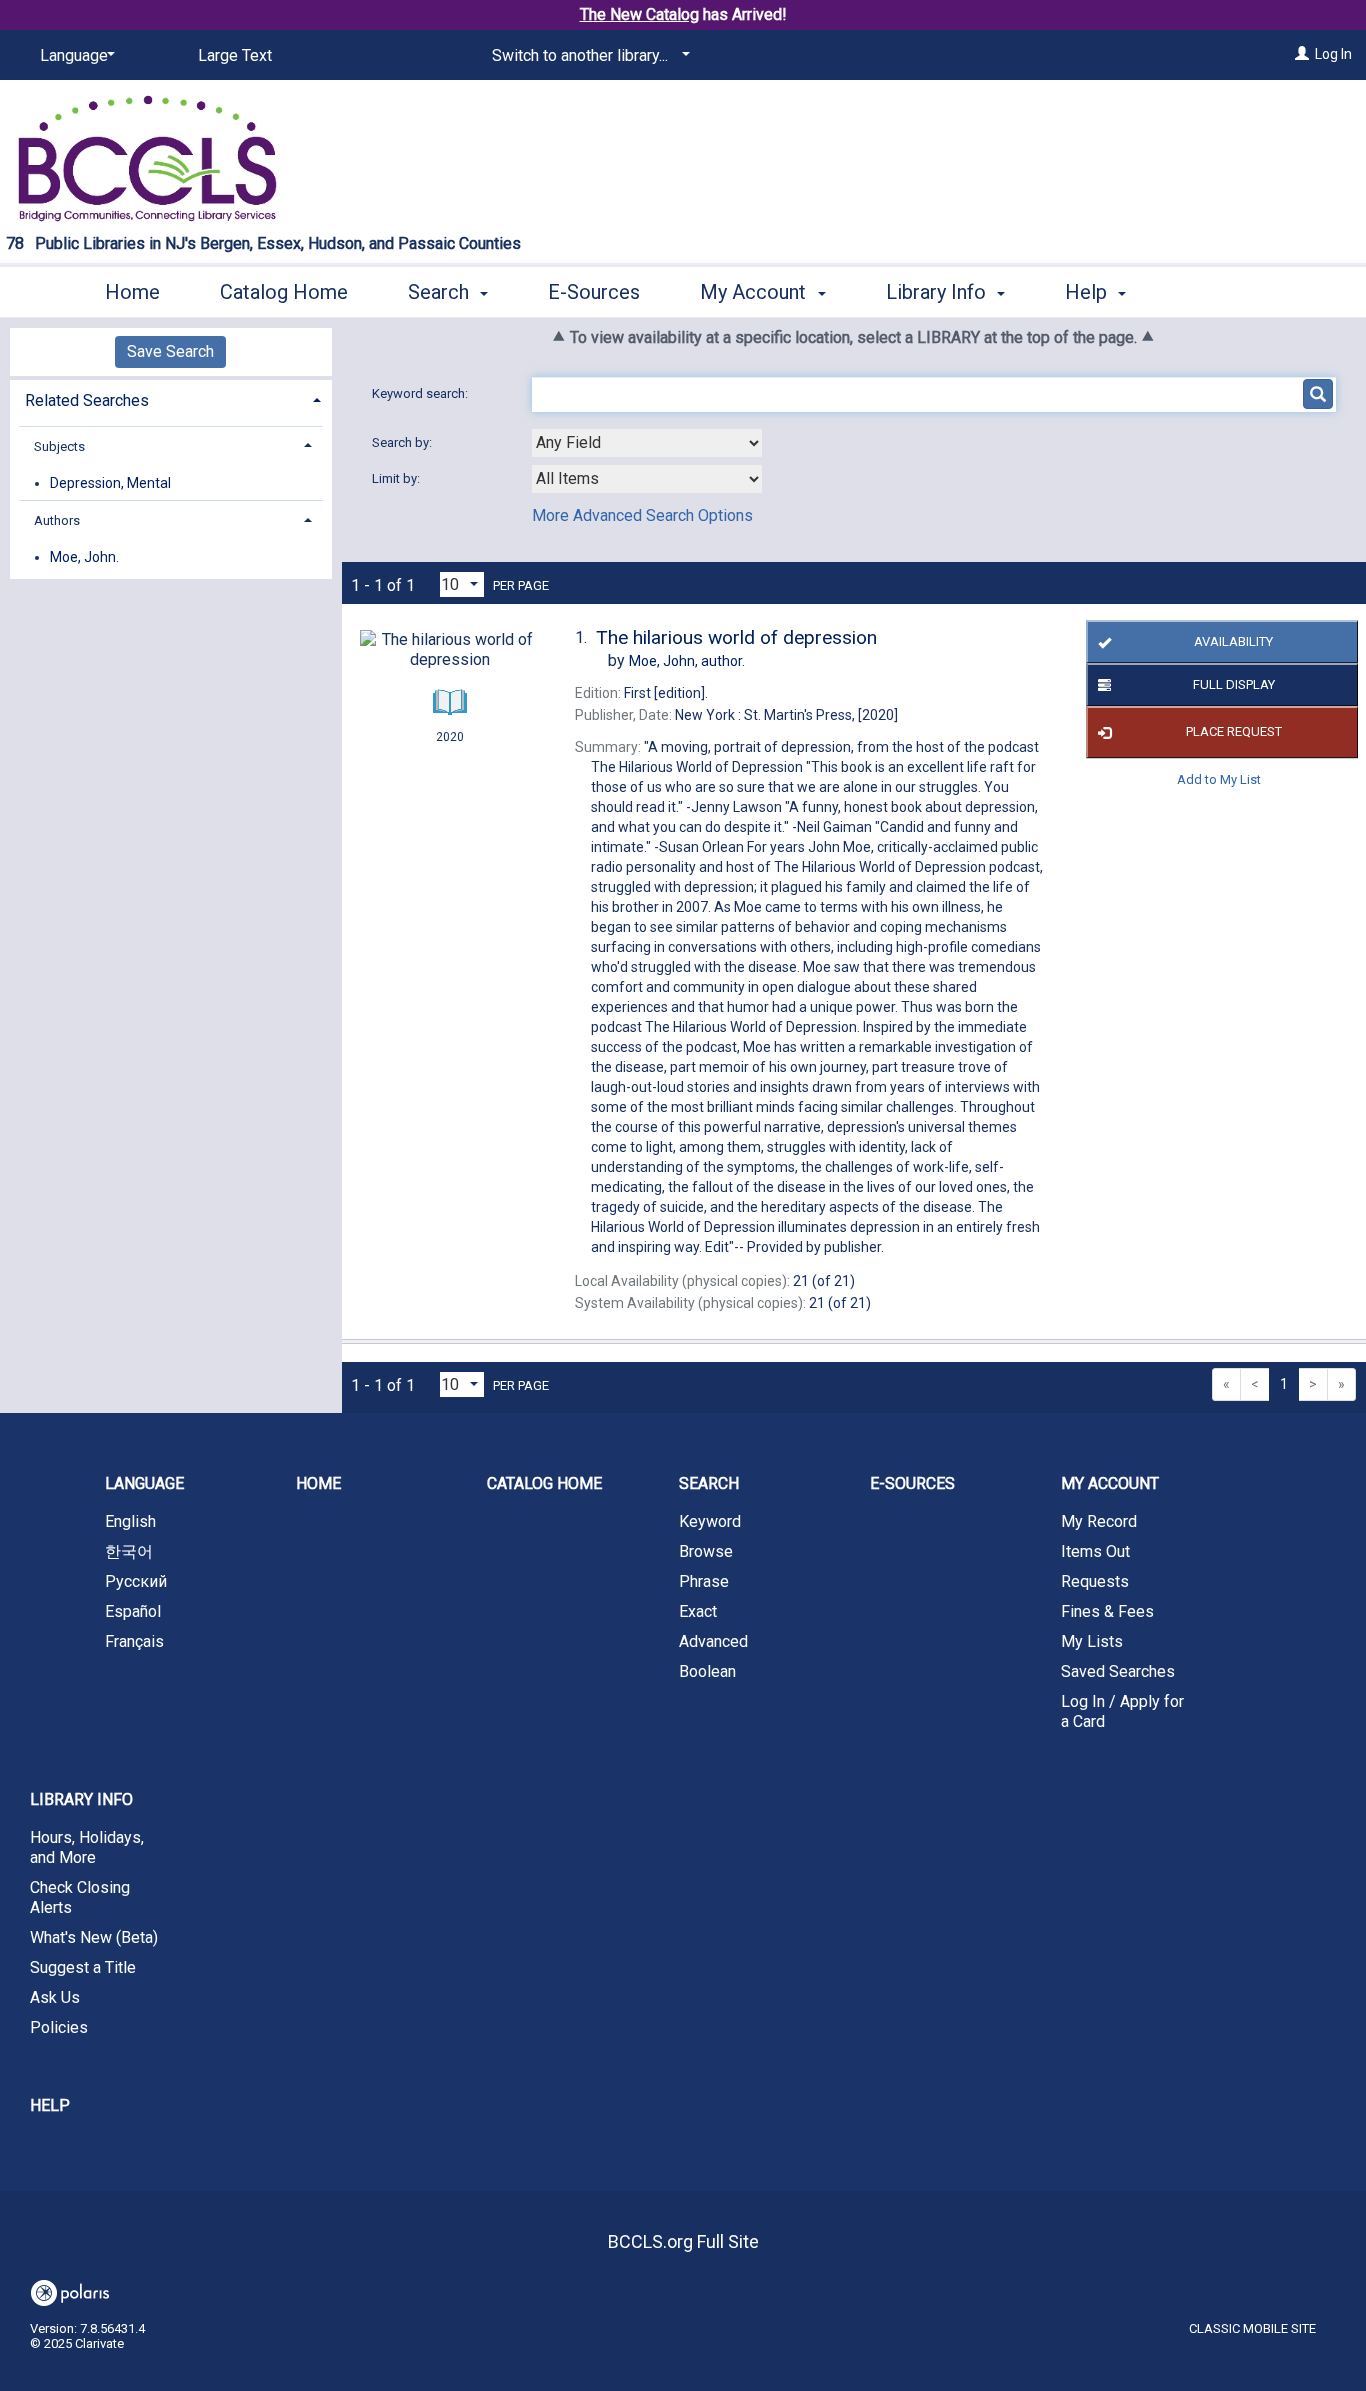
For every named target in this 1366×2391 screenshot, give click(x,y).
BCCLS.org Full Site (683, 2241)
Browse (706, 1551)
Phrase (704, 1581)
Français (134, 1641)
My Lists (1092, 1641)
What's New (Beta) (94, 1937)
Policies (59, 2027)
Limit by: (397, 478)
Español (133, 1611)
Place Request (1234, 731)
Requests (1095, 1581)
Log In (1333, 54)
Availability (1233, 641)
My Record (1099, 1521)
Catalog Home (284, 292)
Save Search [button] (170, 351)
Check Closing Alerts (80, 1897)
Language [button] (144, 1483)
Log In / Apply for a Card (1122, 1711)
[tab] (171, 398)
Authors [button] (57, 520)
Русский (136, 1581)
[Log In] (1302, 54)
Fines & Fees (1107, 1611)
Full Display (1234, 684)
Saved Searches (1118, 1671)
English (130, 1521)
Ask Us (55, 1997)
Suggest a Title (83, 1967)
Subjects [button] (59, 446)
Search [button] (441, 292)
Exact (698, 1611)
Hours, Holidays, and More (87, 1847)
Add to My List (1219, 779)
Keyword (710, 1521)
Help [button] (1088, 292)
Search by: (403, 442)
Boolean (707, 1671)
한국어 (129, 1551)
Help (50, 2105)
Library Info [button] (938, 292)
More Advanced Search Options (642, 515)
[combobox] (647, 443)
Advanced (713, 1641)
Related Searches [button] (87, 400)
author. (687, 661)
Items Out (1095, 1551)
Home (132, 292)
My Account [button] (755, 292)
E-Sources (594, 292)
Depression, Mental (110, 483)
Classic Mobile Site (1252, 2328)
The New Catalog (639, 14)
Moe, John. (84, 557)
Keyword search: (421, 393)
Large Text (235, 55)
